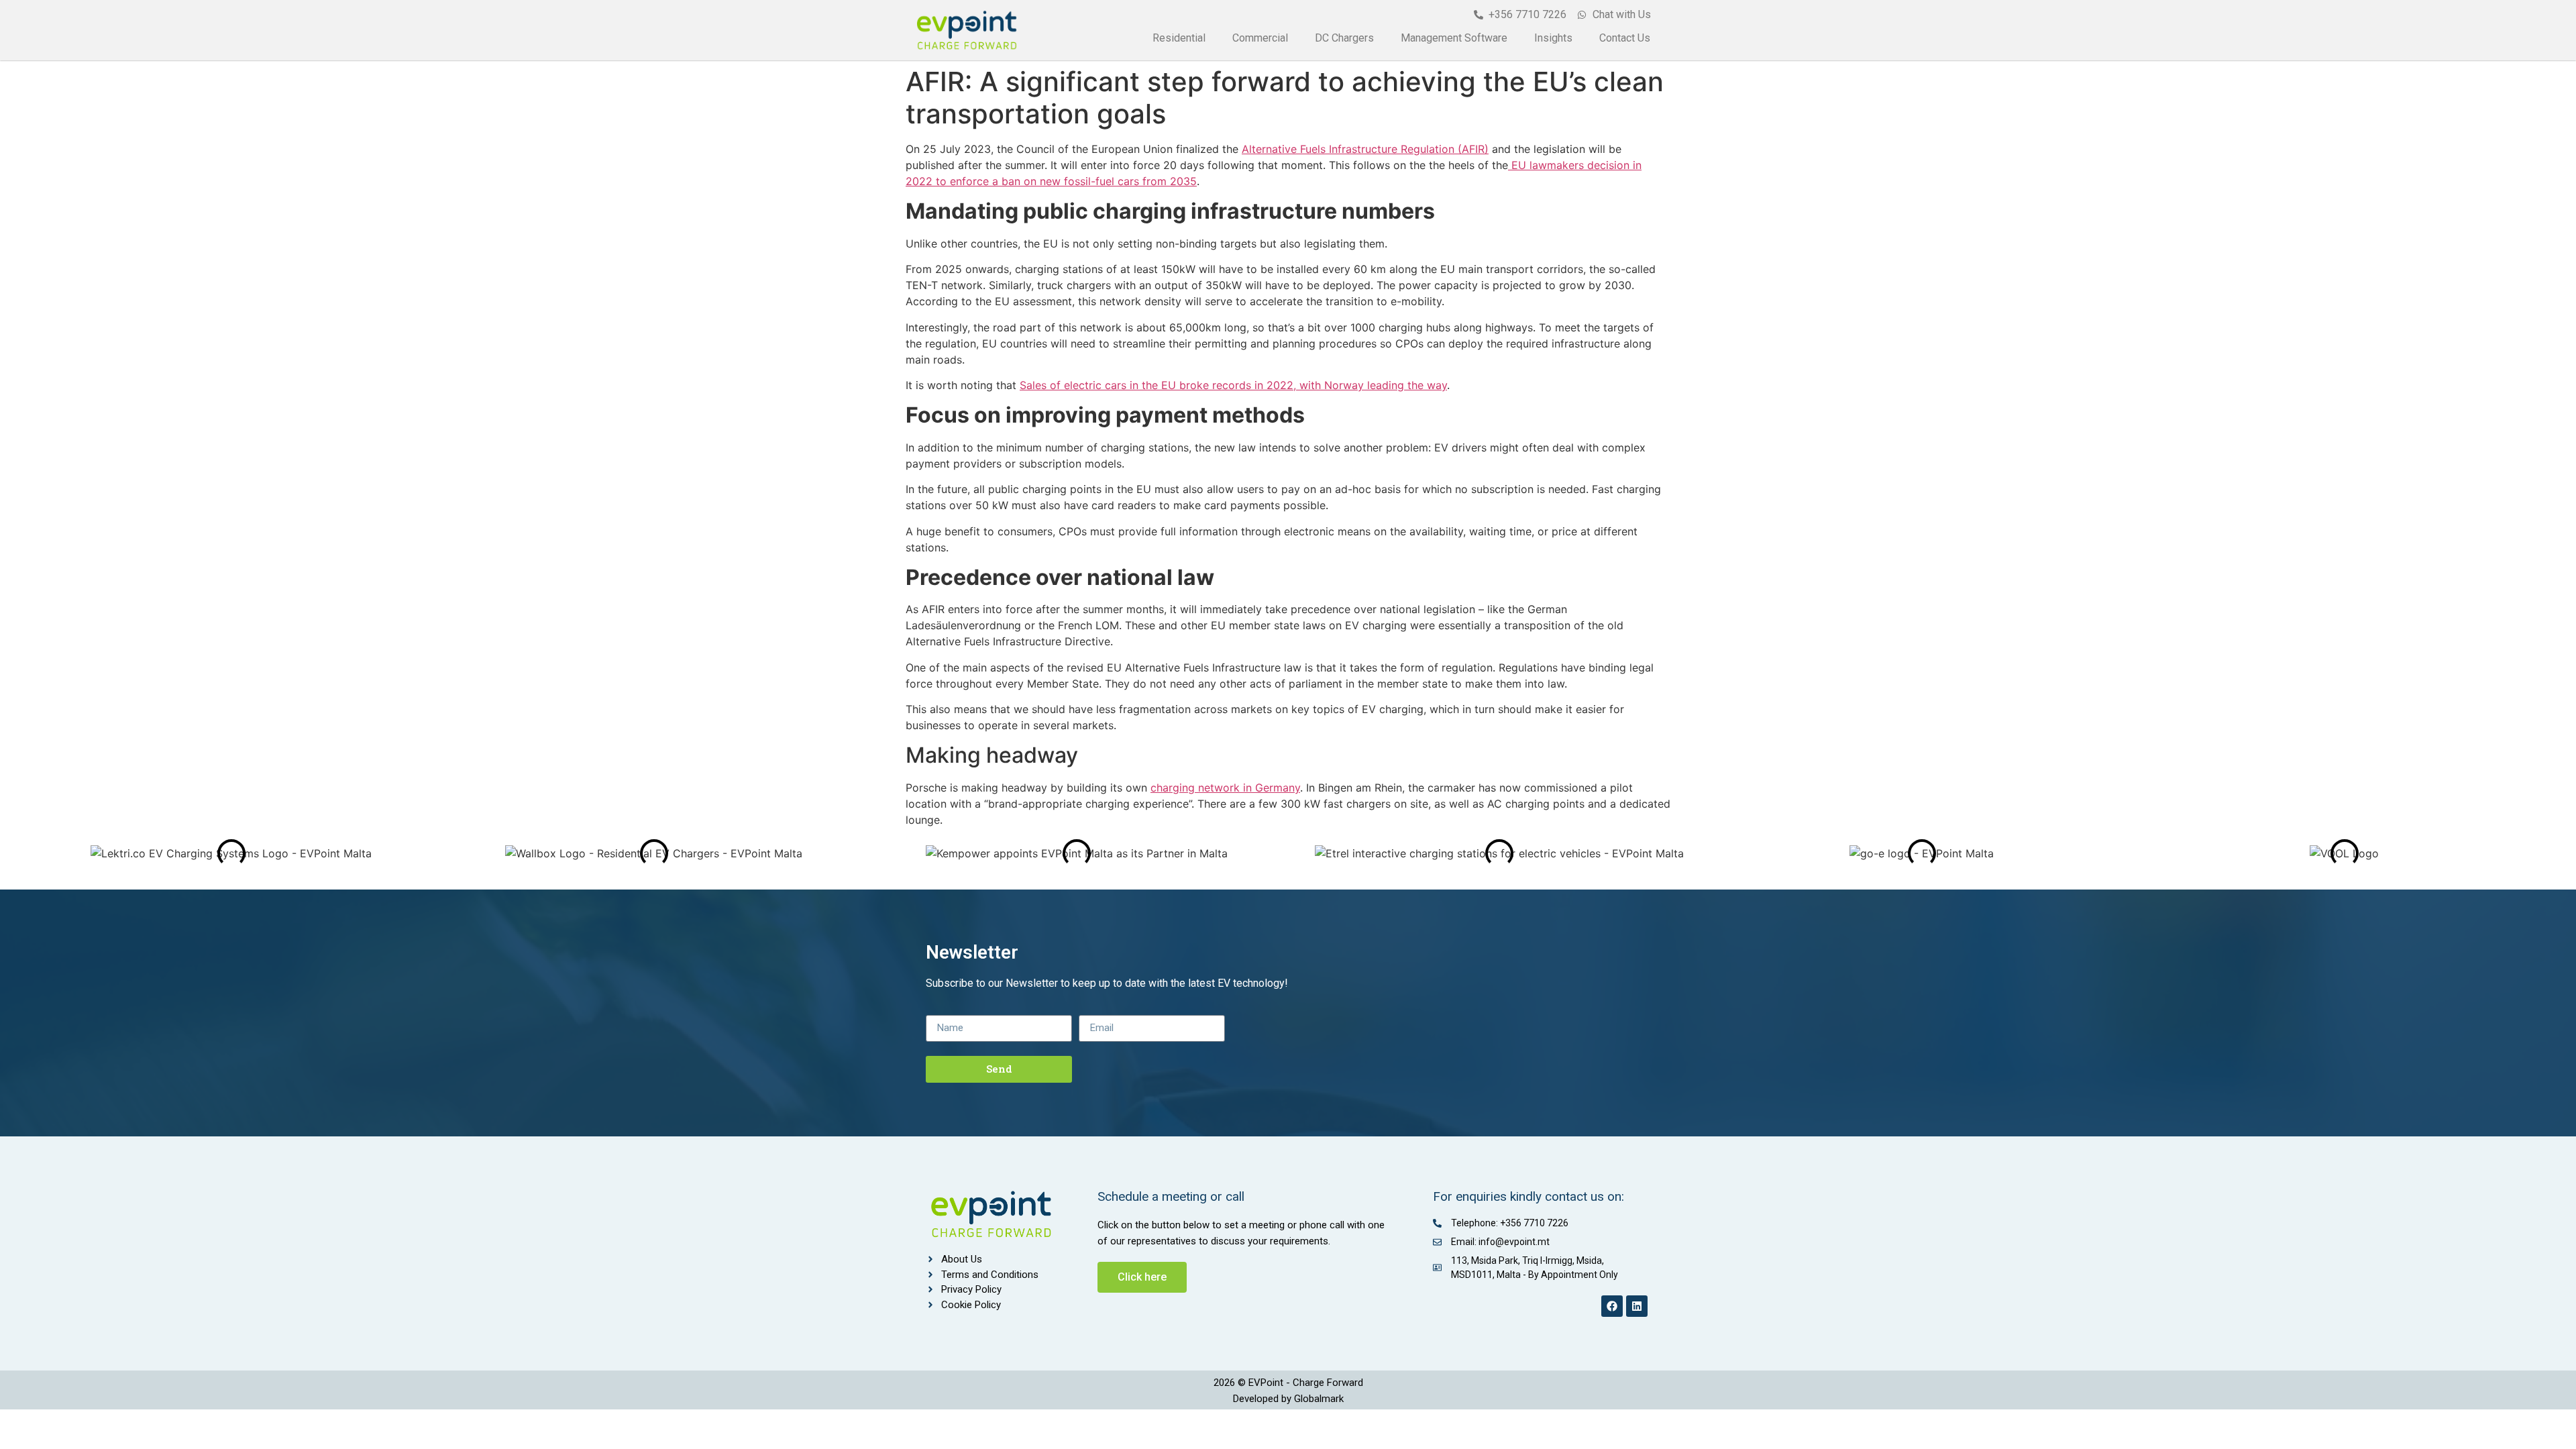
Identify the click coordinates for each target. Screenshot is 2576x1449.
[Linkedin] (1637, 1306)
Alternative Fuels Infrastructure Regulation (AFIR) (1365, 149)
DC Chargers (1344, 38)
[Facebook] (1612, 1306)
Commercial (1260, 38)
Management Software (1454, 38)
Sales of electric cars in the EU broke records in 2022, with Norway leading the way (1233, 385)
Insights (1553, 38)
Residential (1179, 38)
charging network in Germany (1225, 788)
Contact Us (1625, 38)
